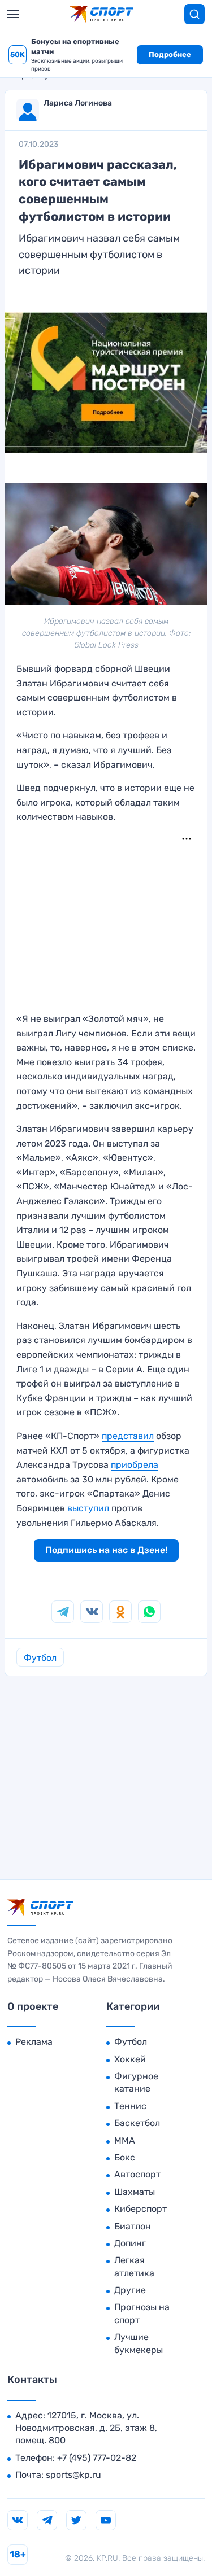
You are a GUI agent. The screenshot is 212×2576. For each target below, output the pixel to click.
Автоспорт (137, 2174)
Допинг (130, 2243)
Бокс (125, 2157)
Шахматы (135, 2192)
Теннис (130, 2106)
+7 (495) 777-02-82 (97, 2458)
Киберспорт (140, 2209)
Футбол (40, 1658)
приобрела (135, 1465)
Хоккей (130, 2059)
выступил (88, 1508)
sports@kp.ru (73, 2475)
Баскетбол (137, 2123)
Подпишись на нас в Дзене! (106, 1550)
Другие (130, 2290)
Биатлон (133, 2226)
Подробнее (170, 54)
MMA (125, 2140)
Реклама (34, 2042)
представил (128, 1436)
